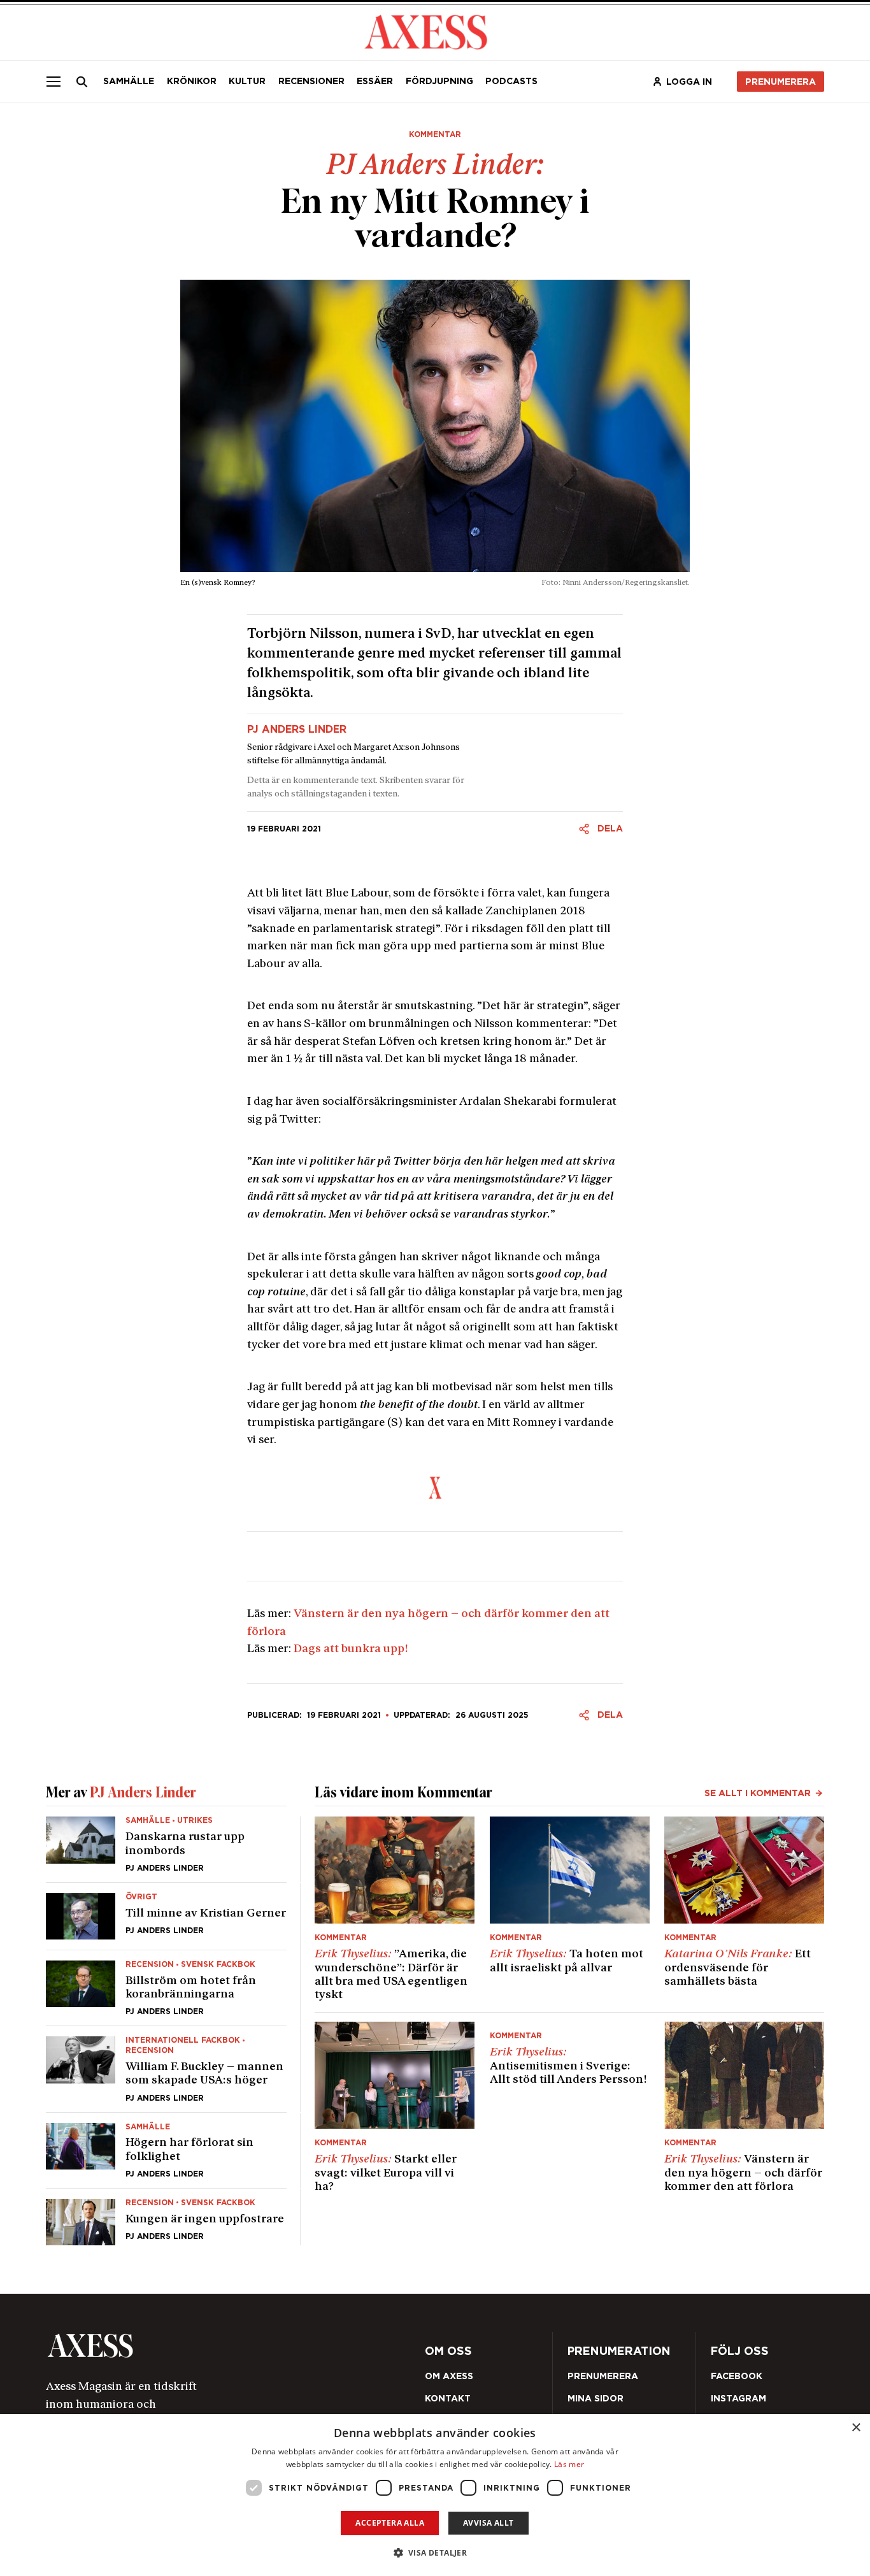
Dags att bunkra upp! (351, 1649)
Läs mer (569, 2464)
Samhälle (129, 81)
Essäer (375, 81)
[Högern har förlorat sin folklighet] (166, 2150)
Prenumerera (781, 82)
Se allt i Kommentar (758, 1793)
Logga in (689, 82)
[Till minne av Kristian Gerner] (166, 1916)
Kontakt (448, 2398)
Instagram (738, 2398)
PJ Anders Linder (297, 730)
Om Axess (449, 2376)
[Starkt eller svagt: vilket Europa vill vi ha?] (395, 2108)
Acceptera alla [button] (390, 2523)
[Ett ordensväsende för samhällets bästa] (744, 1909)
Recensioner (311, 81)
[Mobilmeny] (53, 82)
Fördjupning (439, 81)
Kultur (247, 81)
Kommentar (435, 134)
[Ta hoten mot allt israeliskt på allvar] (570, 1909)
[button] (435, 2553)
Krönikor (192, 81)
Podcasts (511, 81)
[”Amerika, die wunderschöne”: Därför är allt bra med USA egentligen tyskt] (395, 1909)
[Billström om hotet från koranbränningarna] (166, 1988)
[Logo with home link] (200, 2346)
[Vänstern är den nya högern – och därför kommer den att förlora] (744, 2108)
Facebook (737, 2376)
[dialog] (435, 2495)
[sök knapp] (82, 82)
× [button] (856, 2428)
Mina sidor (595, 2398)
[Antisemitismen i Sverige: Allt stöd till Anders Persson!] (570, 2108)
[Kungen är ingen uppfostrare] (166, 2217)
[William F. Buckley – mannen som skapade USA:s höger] (166, 2069)
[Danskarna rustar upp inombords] (166, 1849)
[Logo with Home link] (426, 31)
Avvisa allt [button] (488, 2523)
